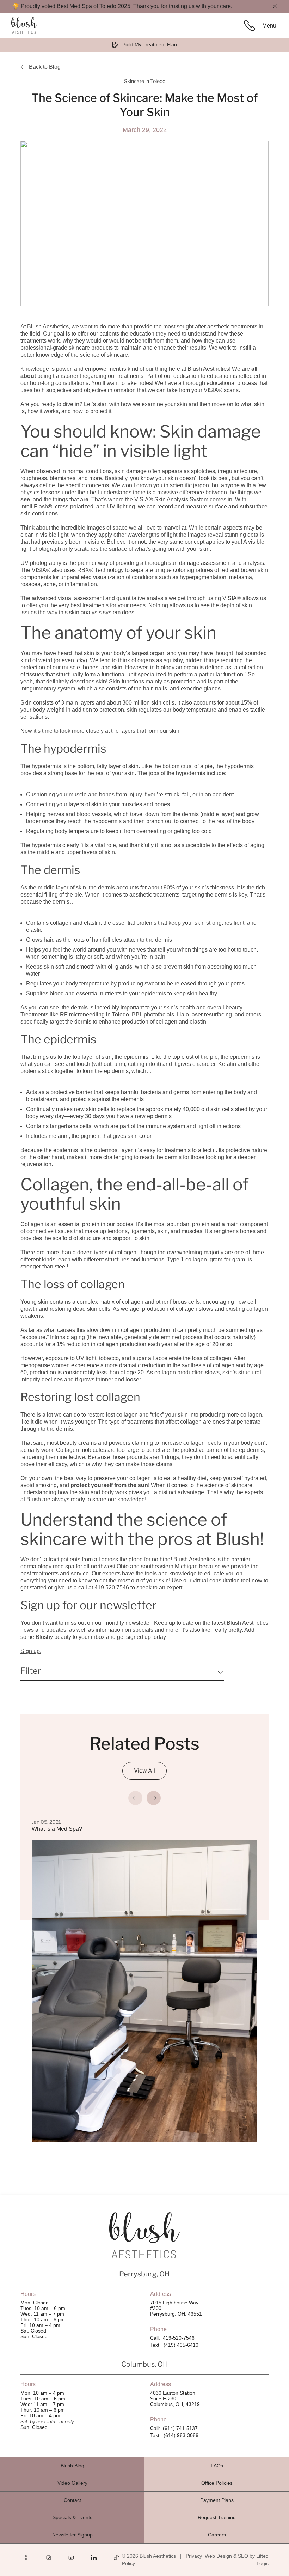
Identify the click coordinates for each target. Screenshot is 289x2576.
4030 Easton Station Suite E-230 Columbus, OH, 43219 (175, 2399)
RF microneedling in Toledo (94, 1015)
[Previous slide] (135, 1798)
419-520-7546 (179, 2338)
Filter (31, 1671)
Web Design (218, 2556)
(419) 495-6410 (181, 2345)
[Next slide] (154, 1798)
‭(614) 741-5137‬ (180, 2428)
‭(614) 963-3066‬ (181, 2435)
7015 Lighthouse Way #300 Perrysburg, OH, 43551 (176, 2308)
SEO (243, 2556)
